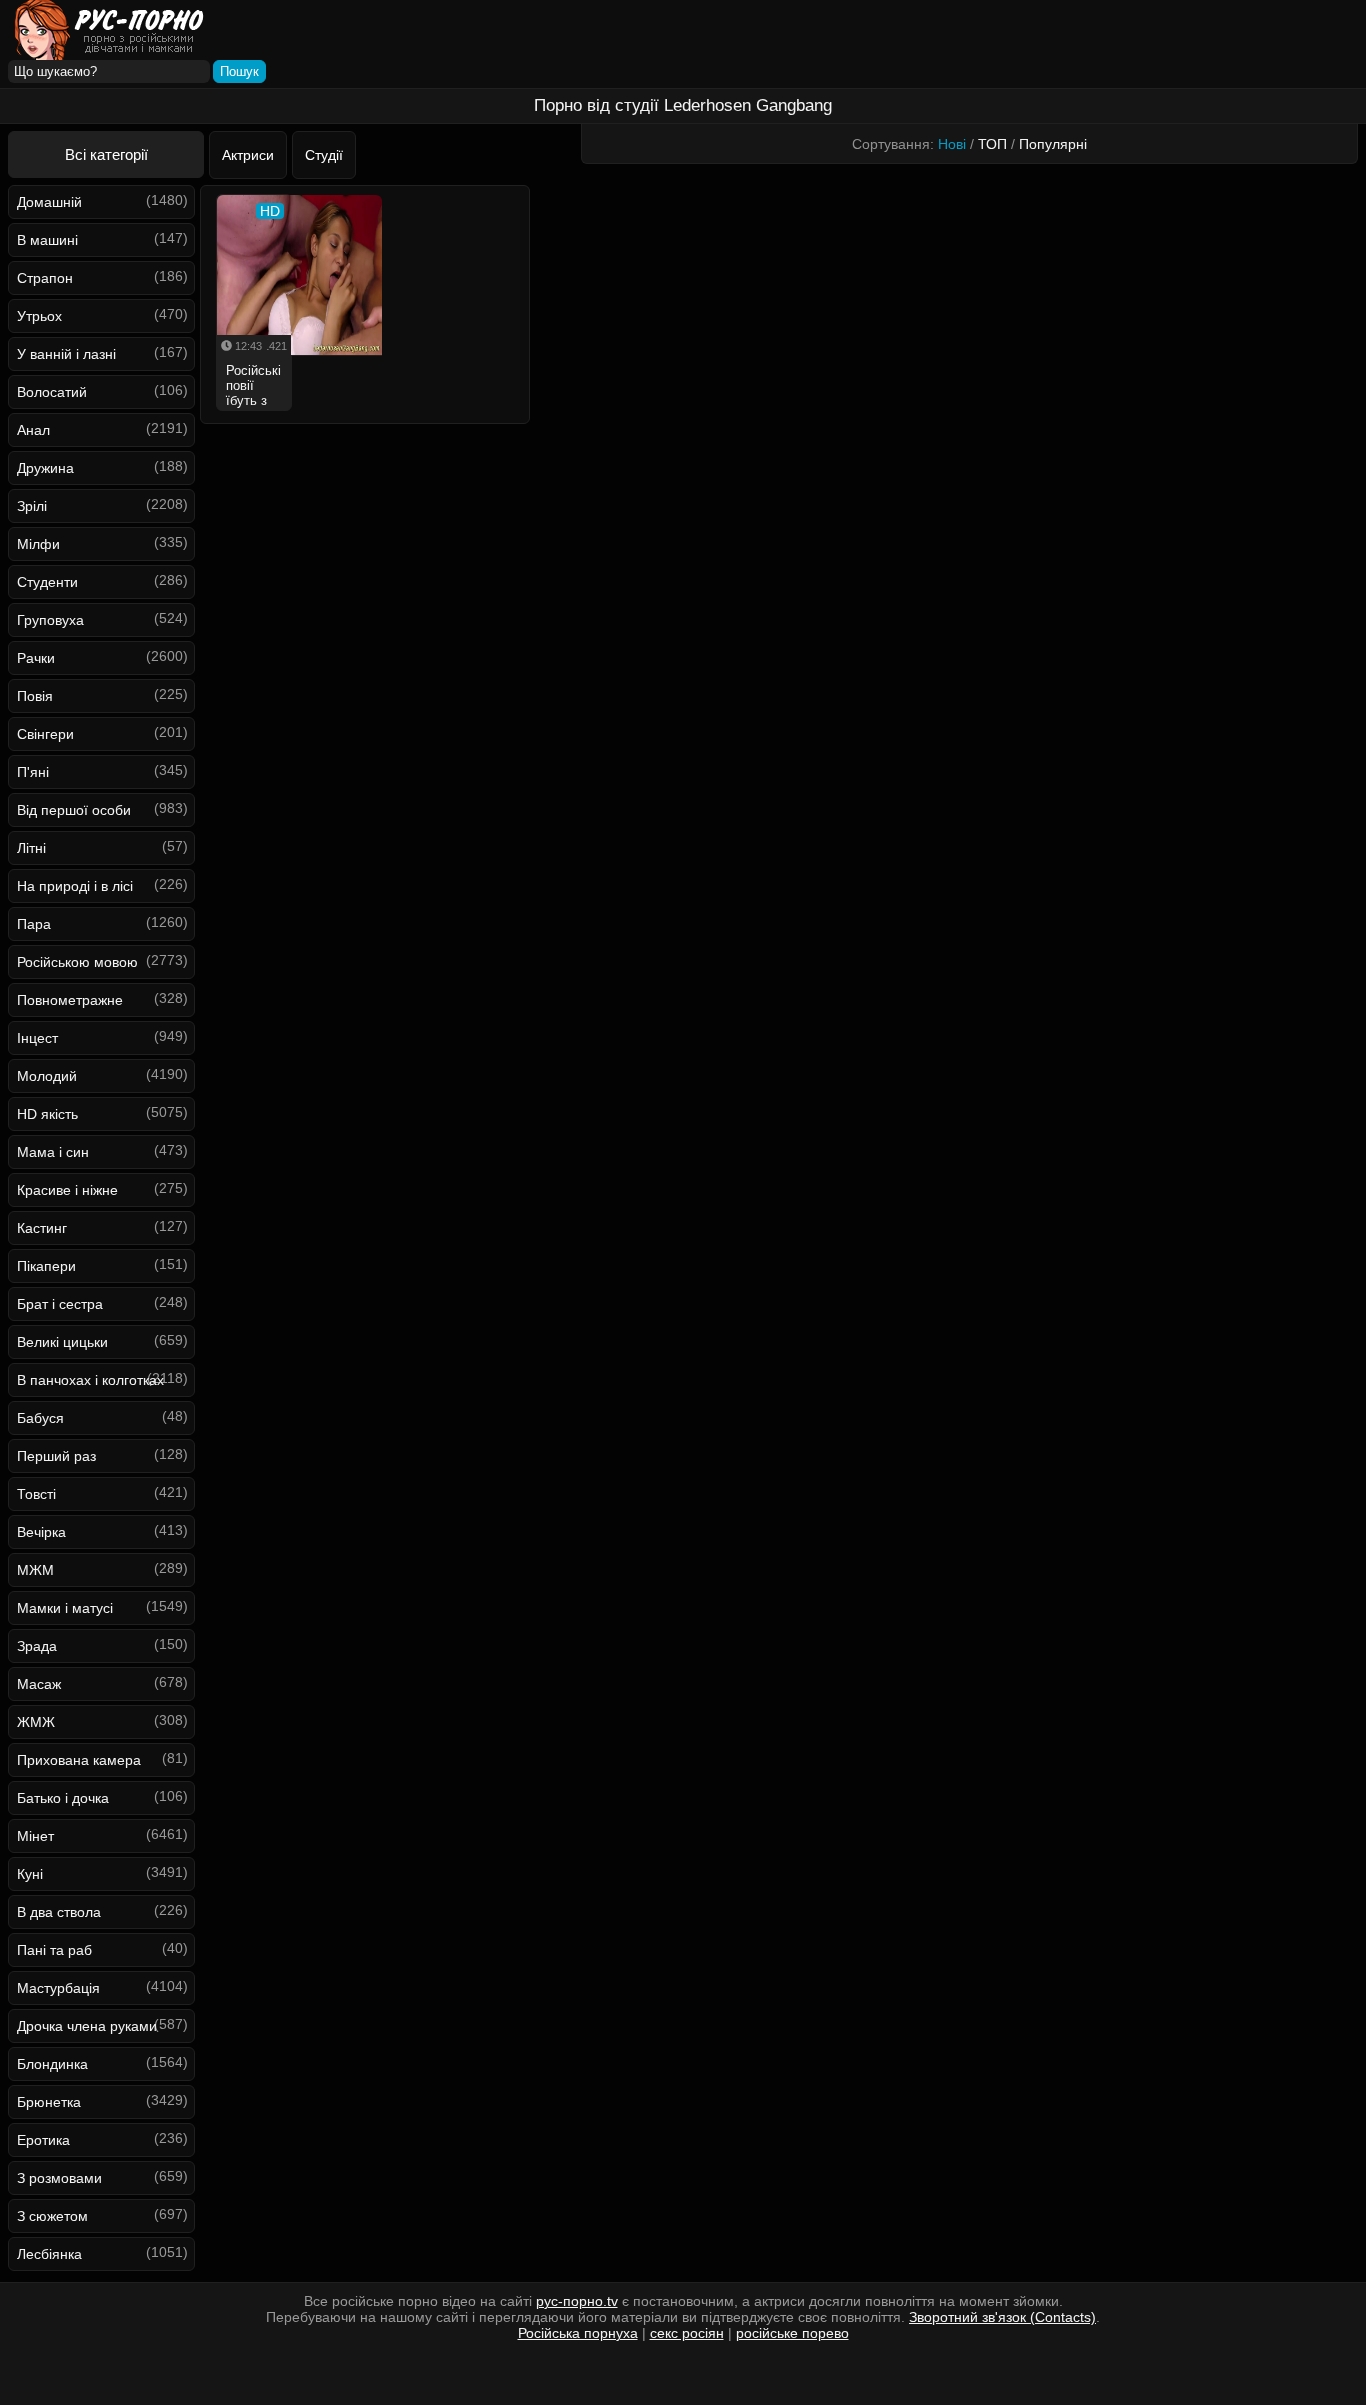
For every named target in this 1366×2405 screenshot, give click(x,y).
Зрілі (32, 506)
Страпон (45, 278)
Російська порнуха (578, 2333)
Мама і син (53, 1152)
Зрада (37, 1646)
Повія (35, 696)
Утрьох (39, 316)
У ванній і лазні (66, 354)
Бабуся (40, 1418)
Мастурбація (58, 1988)
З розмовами (59, 2178)
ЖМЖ (36, 1722)
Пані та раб (54, 1950)
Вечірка (41, 1532)
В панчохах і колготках (90, 1380)
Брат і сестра (60, 1304)
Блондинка (52, 2064)
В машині (47, 240)
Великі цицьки (62, 1342)
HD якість (47, 1114)
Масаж (39, 1684)
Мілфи (38, 544)
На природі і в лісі (75, 886)
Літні (31, 848)
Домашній (49, 202)
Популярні (1053, 144)
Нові (952, 144)
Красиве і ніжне (67, 1190)
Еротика (43, 2140)
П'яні (33, 772)
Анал (33, 430)
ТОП (992, 144)
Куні (30, 1874)
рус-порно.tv (577, 2301)
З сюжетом (52, 2216)
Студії (324, 155)
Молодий (47, 1076)
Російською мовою (77, 962)
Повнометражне (70, 1000)
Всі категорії (106, 154)
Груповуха (50, 620)
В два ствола (59, 1912)
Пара (34, 924)
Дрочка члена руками (87, 2026)
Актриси (248, 155)
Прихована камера (79, 1760)
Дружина (45, 468)
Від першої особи (74, 810)
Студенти (47, 582)
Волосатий (52, 392)
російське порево (792, 2333)
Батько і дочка (63, 1798)
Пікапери (46, 1266)
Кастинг (42, 1228)
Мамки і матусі (65, 1608)
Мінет (35, 1836)
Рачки (36, 658)
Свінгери (45, 734)
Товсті (36, 1494)
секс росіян (687, 2333)
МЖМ (35, 1570)
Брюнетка (49, 2102)
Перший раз (56, 1456)
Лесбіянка (49, 2254)
